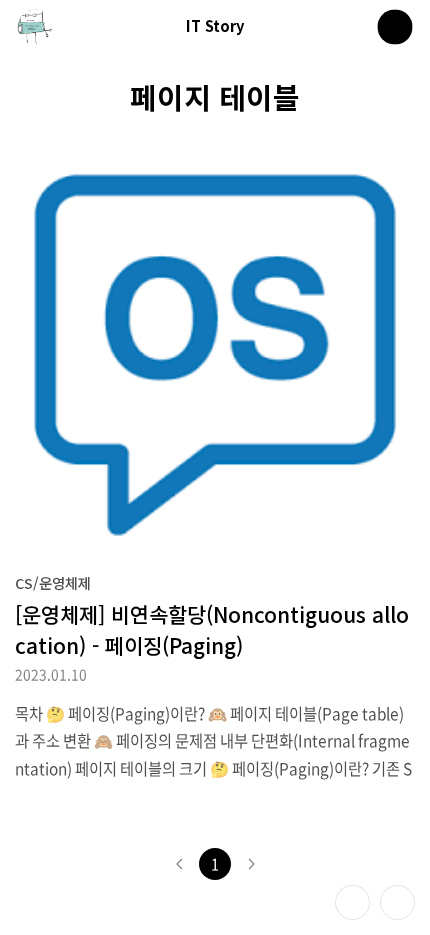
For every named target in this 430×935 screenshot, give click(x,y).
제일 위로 (397, 902)
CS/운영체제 (53, 582)
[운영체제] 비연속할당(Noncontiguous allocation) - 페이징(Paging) (212, 629)
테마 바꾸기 (352, 902)
